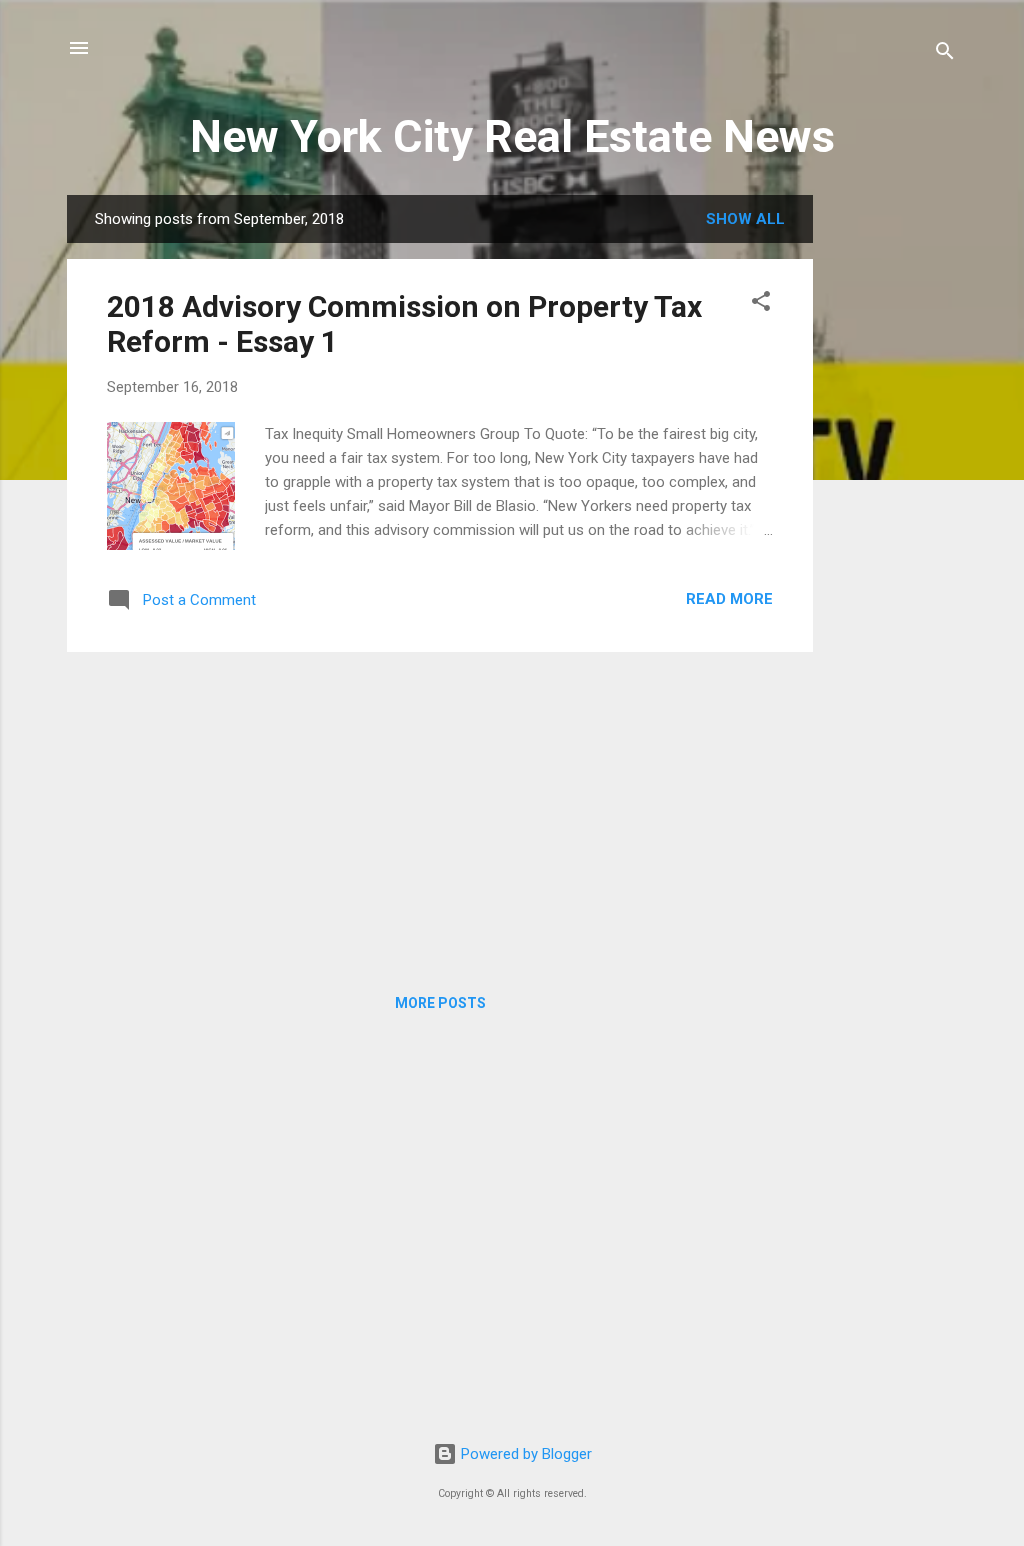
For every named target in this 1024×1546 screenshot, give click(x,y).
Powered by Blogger (524, 1454)
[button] (761, 304)
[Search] (945, 54)
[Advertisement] (893, 495)
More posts (440, 1003)
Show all (745, 219)
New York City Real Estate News (512, 136)
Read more (729, 599)
